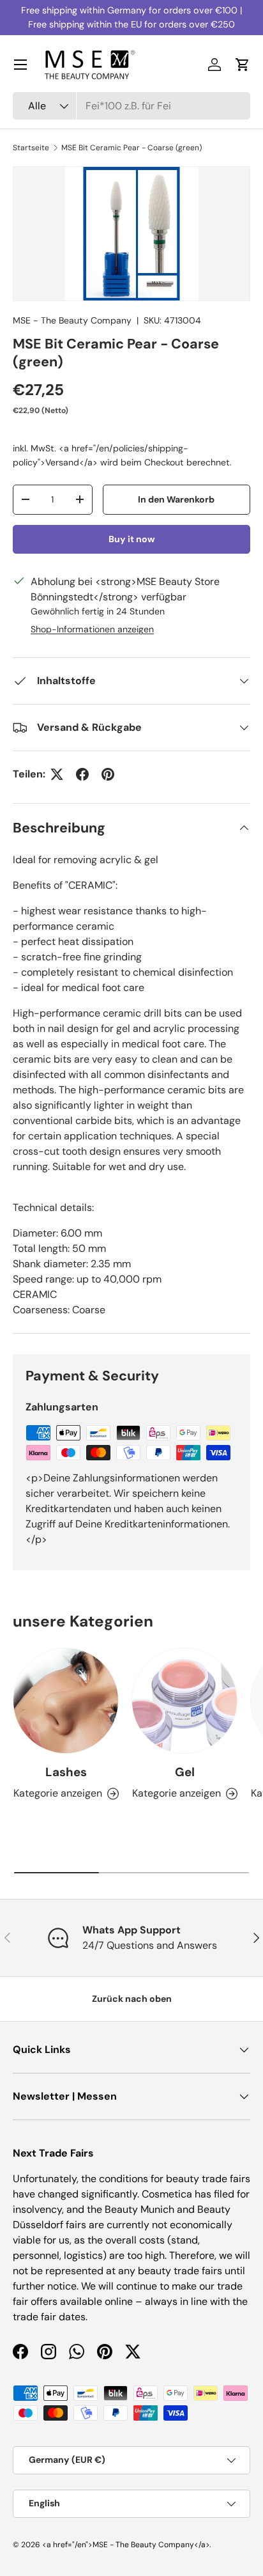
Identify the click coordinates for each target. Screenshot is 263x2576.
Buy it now (132, 539)
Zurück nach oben (132, 1999)
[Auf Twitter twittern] (57, 774)
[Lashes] (66, 1701)
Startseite (31, 148)
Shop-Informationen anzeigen (92, 629)
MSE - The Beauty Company (72, 320)
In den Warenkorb (176, 499)
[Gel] (184, 1701)
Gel (185, 1772)
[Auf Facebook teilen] (82, 774)
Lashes (66, 1772)
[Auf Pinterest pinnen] (108, 774)
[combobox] (131, 106)
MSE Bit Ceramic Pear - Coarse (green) (131, 148)
